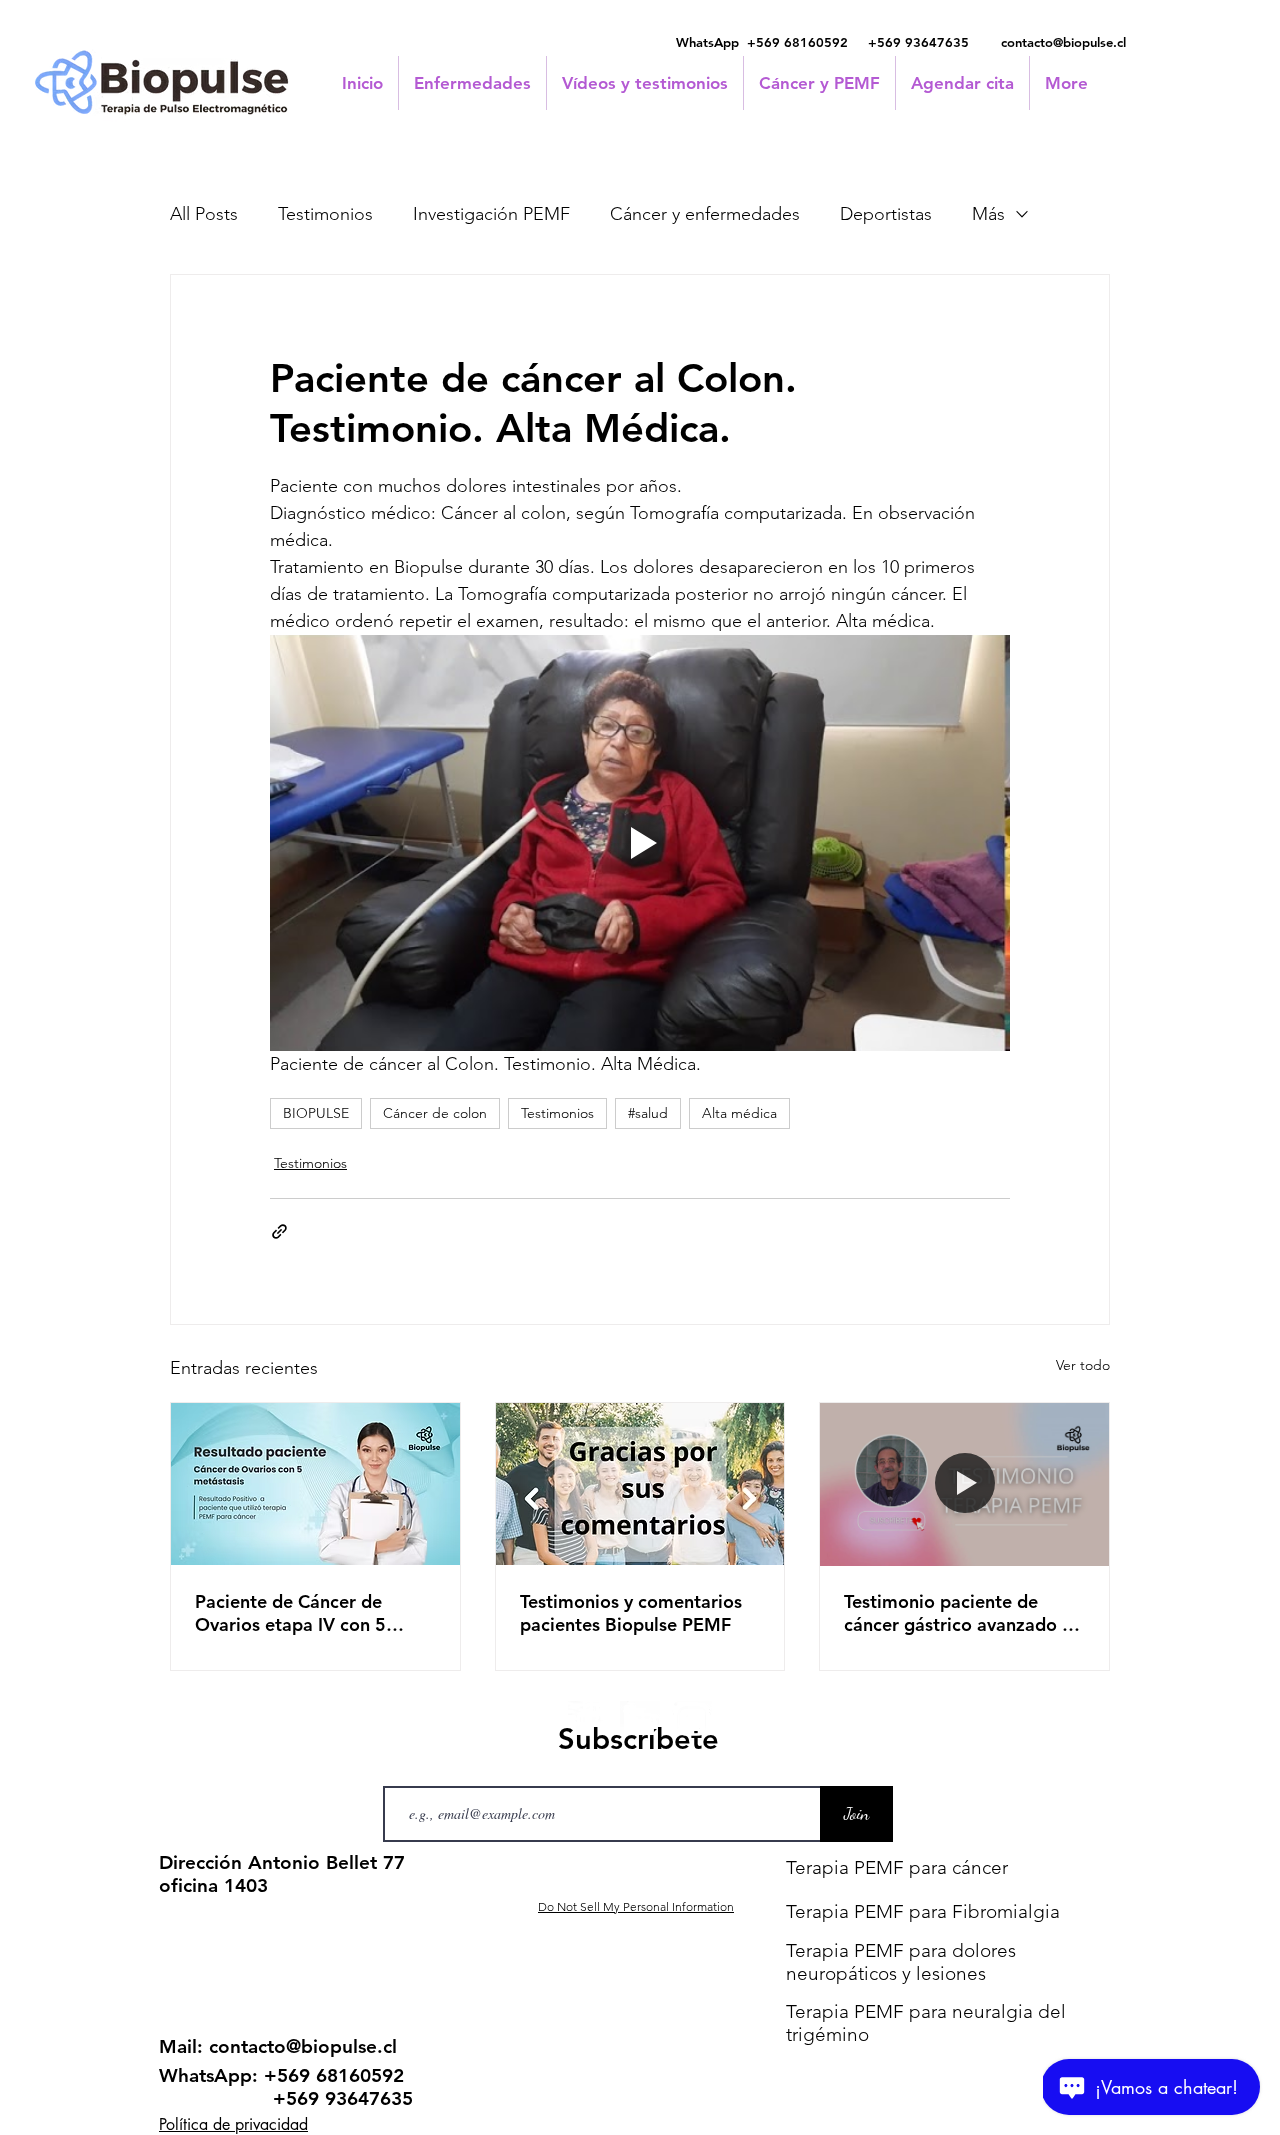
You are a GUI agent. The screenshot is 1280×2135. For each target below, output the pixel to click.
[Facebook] (588, 1721)
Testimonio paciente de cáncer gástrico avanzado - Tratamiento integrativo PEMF (956, 1613)
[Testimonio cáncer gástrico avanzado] (964, 1484)
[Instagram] (692, 1721)
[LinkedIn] (640, 1721)
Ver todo (1083, 1365)
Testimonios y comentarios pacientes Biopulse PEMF (631, 1613)
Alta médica (739, 1113)
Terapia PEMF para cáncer (897, 1867)
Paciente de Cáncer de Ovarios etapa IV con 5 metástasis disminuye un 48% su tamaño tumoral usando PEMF (296, 1613)
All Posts (204, 214)
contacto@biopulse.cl (1063, 42)
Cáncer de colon (435, 1113)
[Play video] (640, 843)
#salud (648, 1113)
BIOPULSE (316, 1113)
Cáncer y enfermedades (705, 214)
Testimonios (325, 214)
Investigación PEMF (491, 214)
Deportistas (886, 214)
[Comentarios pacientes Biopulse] (640, 1484)
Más (988, 214)
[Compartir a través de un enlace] (279, 1231)
